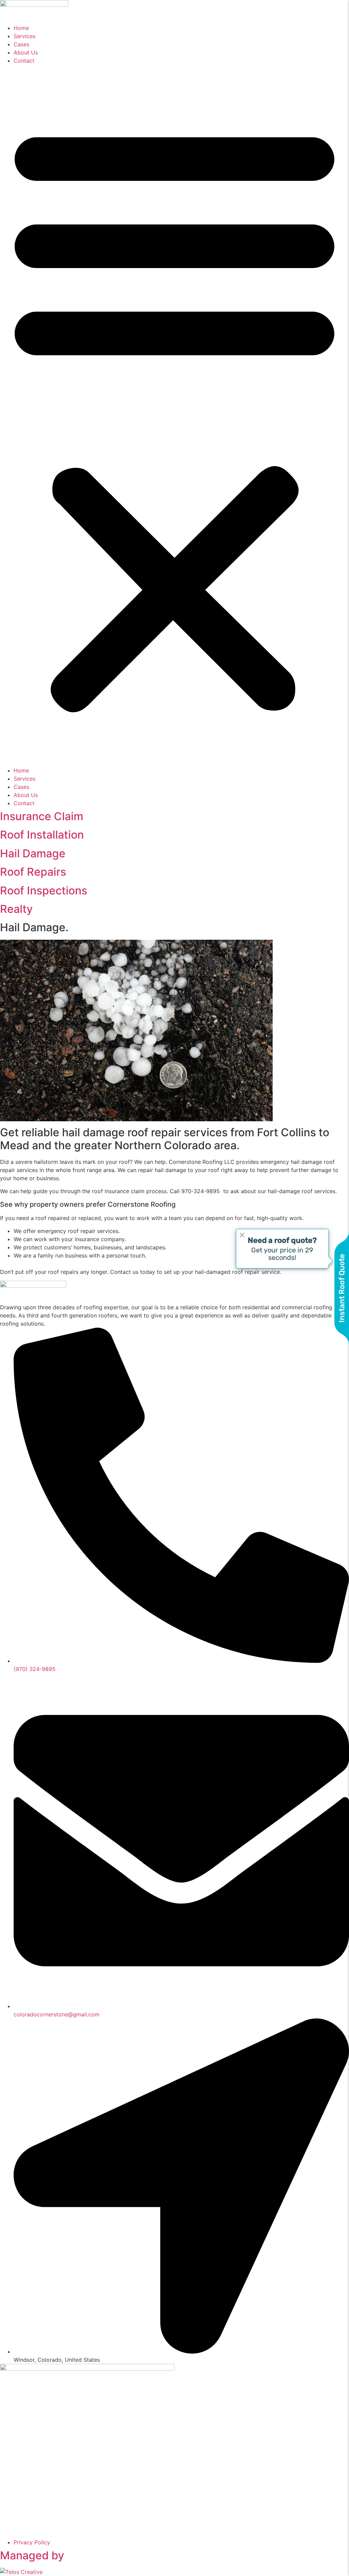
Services (25, 36)
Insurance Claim (42, 816)
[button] (174, 416)
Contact (24, 61)
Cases (21, 44)
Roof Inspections (44, 891)
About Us (26, 52)
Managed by (32, 2555)
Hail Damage (33, 853)
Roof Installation (42, 835)
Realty (16, 909)
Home (21, 28)
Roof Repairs (33, 872)
